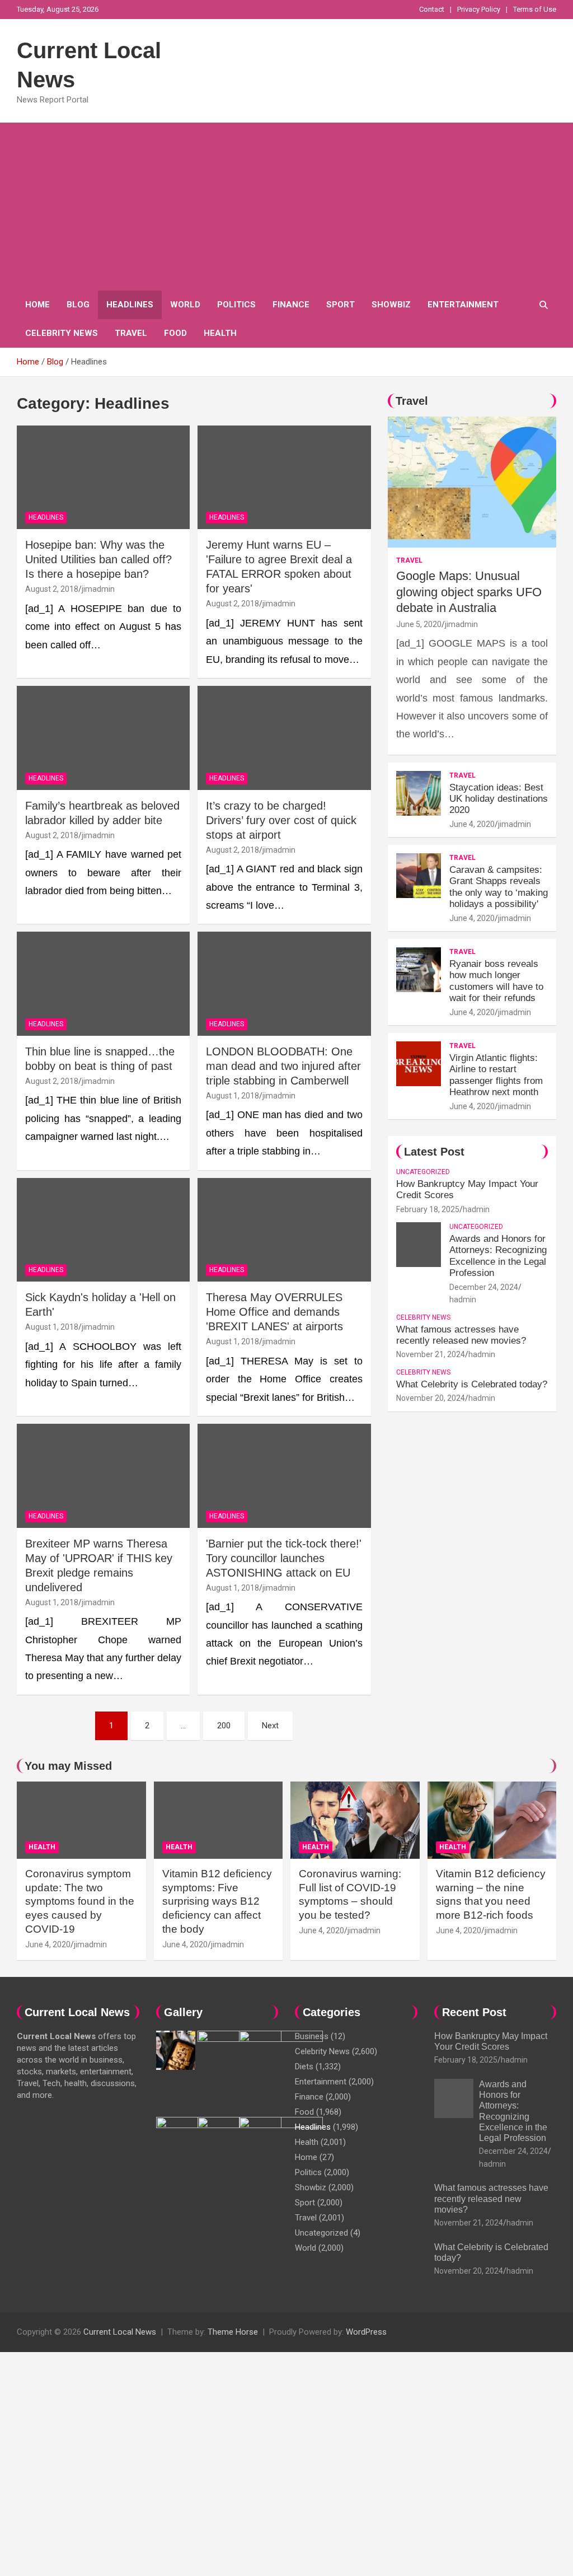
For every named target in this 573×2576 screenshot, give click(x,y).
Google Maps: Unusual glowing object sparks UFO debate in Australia (469, 592)
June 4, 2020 (472, 824)
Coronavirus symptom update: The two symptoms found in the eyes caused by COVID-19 (80, 1901)
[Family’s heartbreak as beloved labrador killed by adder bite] (103, 738)
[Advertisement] (286, 207)
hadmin (476, 1209)
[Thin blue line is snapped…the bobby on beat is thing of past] (103, 984)
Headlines (130, 305)
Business (312, 2036)
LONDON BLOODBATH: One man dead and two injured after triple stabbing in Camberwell (283, 1066)
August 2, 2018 (52, 589)
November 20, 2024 (431, 1398)
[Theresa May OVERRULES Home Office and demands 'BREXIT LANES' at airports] (284, 1230)
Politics (236, 305)
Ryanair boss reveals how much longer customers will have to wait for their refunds (496, 981)
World (185, 305)
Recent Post (474, 2012)
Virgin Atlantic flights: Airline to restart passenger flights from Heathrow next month (496, 1075)
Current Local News (120, 2332)
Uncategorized (423, 1172)
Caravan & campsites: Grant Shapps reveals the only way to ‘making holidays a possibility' (499, 887)
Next (270, 1726)
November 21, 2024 (431, 1354)
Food (175, 333)
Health (220, 333)
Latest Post (434, 1152)
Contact (432, 9)
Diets (304, 2067)
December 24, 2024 (484, 1287)
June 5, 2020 (419, 624)
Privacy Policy (479, 9)
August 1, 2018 (233, 1096)
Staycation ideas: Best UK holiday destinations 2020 (499, 799)
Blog (78, 305)
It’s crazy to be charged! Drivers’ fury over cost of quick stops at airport (281, 820)
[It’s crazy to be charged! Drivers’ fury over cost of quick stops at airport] (284, 738)
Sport (340, 305)
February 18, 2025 (428, 1209)
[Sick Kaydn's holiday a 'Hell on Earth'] (103, 1230)
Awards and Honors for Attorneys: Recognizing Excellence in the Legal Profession (498, 1256)
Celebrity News (62, 333)
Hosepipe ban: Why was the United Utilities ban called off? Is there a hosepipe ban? (98, 559)
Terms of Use (535, 9)
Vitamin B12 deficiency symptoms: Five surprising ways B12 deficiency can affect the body (217, 1901)
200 (224, 1726)
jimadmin (98, 589)
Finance (291, 305)
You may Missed (68, 1766)
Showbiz (391, 305)
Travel (131, 333)
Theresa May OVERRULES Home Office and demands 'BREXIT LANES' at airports (274, 1312)
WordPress (366, 2332)
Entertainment (463, 305)
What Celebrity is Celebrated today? (472, 1384)
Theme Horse (233, 2332)
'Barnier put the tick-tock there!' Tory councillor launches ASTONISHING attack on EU (284, 1558)
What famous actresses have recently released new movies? (461, 1335)
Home (37, 305)
